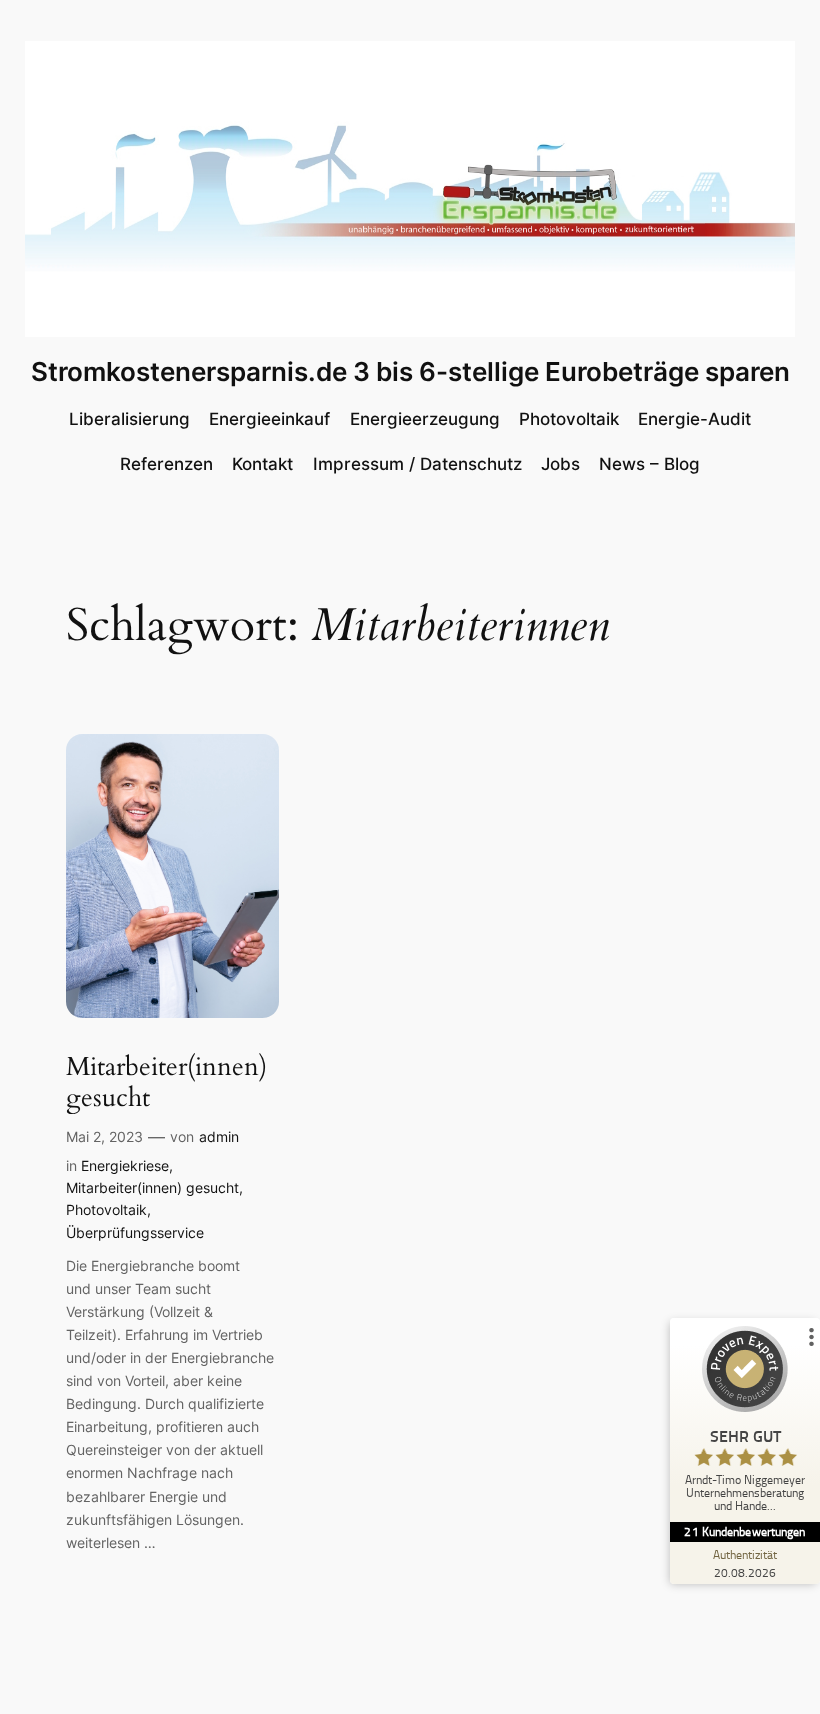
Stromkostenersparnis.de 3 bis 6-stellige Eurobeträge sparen (410, 371)
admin (219, 1136)
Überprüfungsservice (135, 1232)
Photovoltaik (106, 1209)
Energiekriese (125, 1165)
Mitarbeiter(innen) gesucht (166, 1082)
